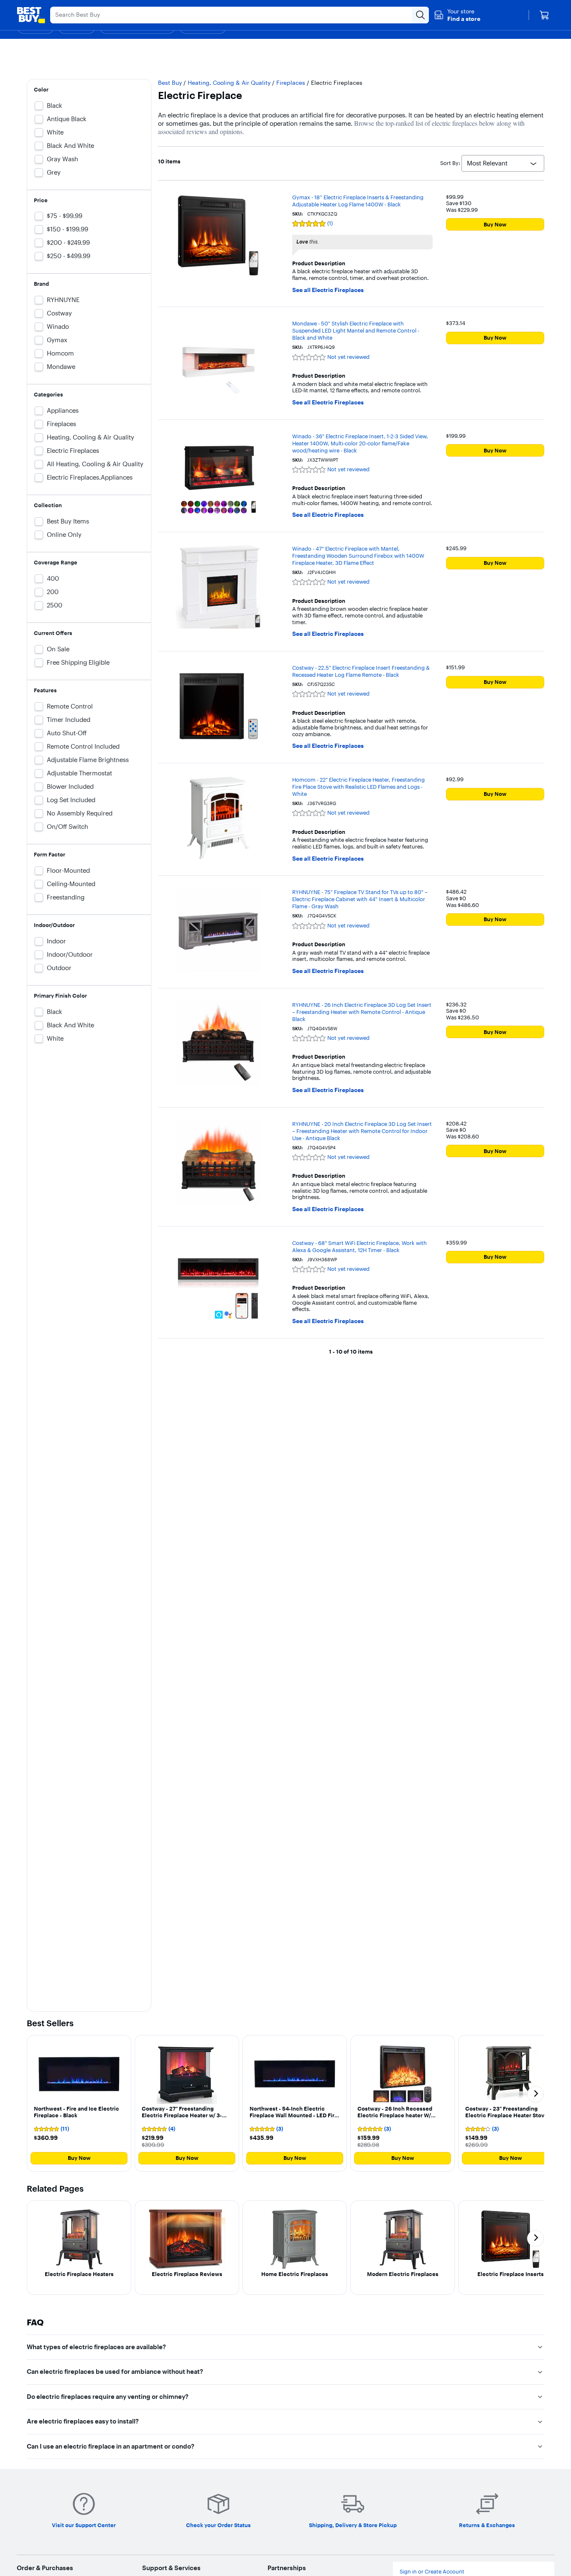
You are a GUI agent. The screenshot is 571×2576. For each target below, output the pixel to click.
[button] (457, 15)
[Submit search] (421, 15)
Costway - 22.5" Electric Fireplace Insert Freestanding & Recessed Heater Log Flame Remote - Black (361, 671)
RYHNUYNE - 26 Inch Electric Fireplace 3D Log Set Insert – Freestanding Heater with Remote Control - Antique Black (362, 1012)
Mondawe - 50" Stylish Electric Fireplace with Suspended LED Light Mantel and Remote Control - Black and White (356, 330)
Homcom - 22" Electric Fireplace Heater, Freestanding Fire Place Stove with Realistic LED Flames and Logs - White (358, 787)
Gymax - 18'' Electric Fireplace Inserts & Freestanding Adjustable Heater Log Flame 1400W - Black (358, 201)
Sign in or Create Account (432, 2572)
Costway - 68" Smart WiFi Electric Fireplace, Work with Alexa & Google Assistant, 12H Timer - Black (359, 1246)
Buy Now (495, 224)
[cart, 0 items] (544, 15)
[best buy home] (31, 15)
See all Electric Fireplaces (328, 290)
